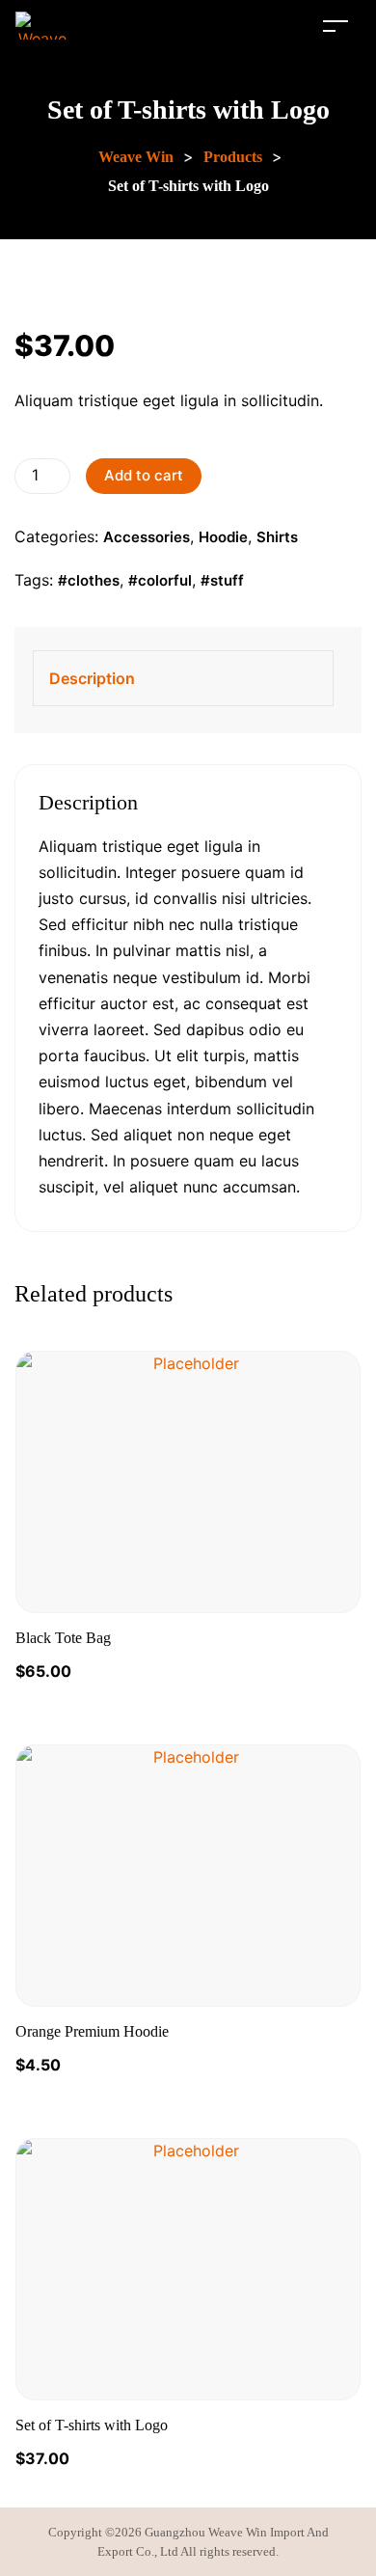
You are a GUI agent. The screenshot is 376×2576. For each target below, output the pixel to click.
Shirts (277, 537)
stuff (227, 580)
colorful (165, 580)
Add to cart (144, 475)
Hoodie (223, 537)
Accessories (147, 537)
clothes (94, 580)
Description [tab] (92, 678)
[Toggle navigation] (336, 26)
